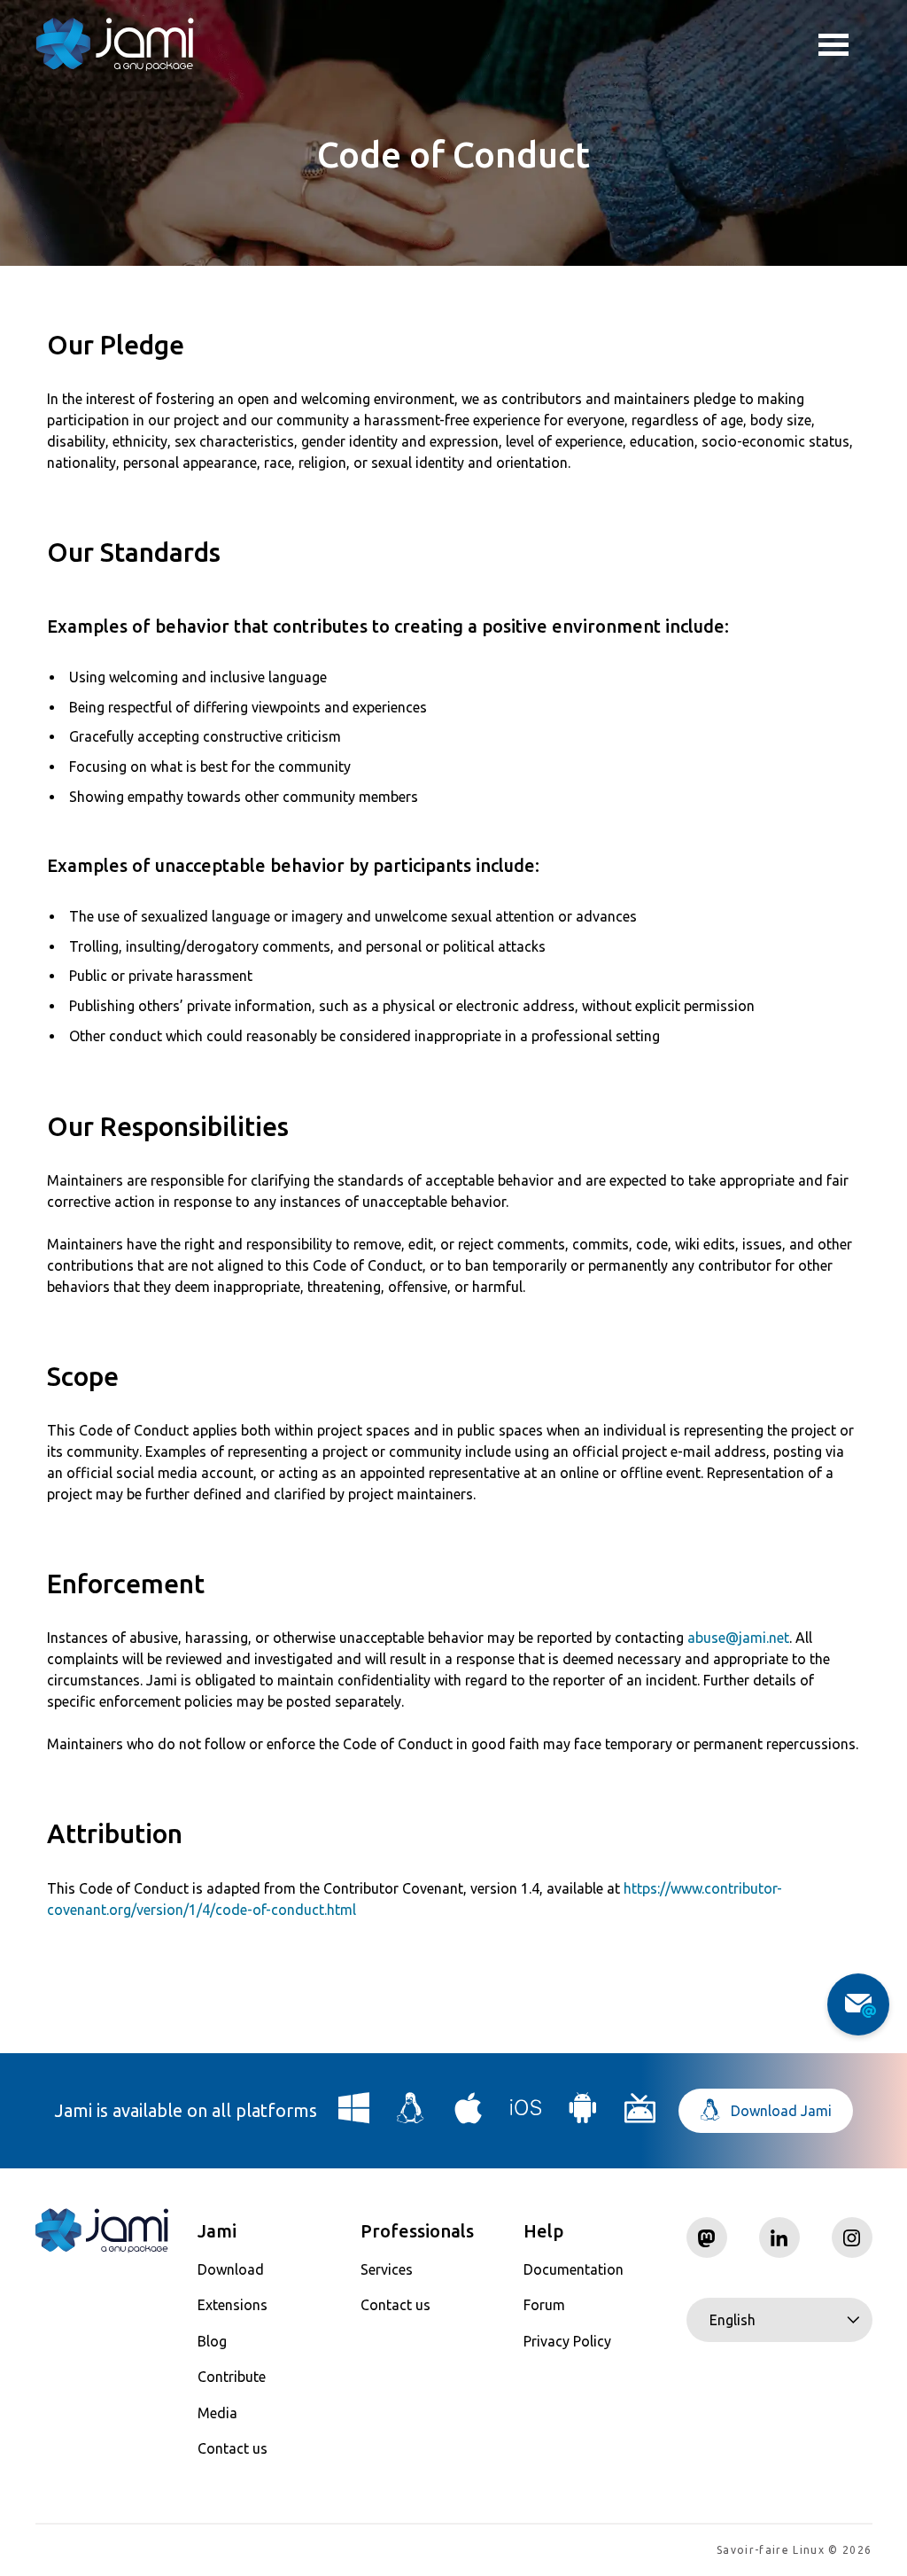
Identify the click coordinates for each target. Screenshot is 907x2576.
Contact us (233, 2448)
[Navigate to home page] (115, 44)
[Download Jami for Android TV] (640, 2115)
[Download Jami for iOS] (526, 2115)
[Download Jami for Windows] (354, 2115)
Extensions (233, 2305)
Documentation (574, 2269)
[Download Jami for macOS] (469, 2115)
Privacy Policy (567, 2341)
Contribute (232, 2377)
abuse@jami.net (738, 1638)
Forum (544, 2305)
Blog (212, 2341)
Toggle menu (845, 44)
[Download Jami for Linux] (411, 2115)
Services (387, 2269)
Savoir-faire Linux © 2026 (794, 2550)
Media (217, 2413)
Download (231, 2269)
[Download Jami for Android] (583, 2115)
